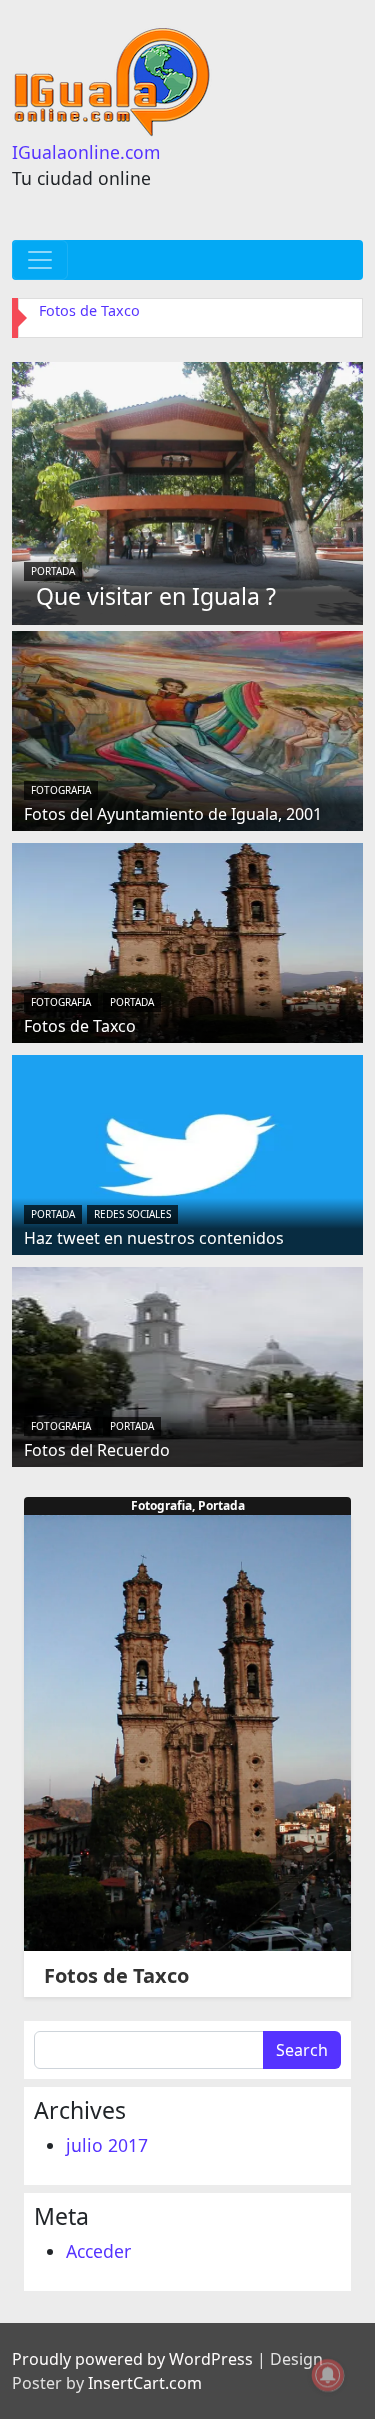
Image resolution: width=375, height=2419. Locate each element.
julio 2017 (107, 2145)
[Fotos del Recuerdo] (187, 1365)
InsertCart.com (145, 2383)
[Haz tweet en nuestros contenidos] (187, 1153)
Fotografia (61, 790)
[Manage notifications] (328, 2375)
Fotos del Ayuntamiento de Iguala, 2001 (173, 814)
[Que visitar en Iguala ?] (187, 491)
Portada (53, 571)
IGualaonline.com (86, 152)
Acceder (98, 2251)
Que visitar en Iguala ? (156, 596)
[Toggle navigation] (40, 260)
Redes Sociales (132, 1214)
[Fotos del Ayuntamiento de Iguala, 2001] (187, 729)
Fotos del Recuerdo (97, 1450)
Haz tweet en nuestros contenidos (154, 1238)
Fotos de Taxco (89, 310)
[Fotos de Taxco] (187, 941)
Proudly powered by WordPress (132, 2359)
